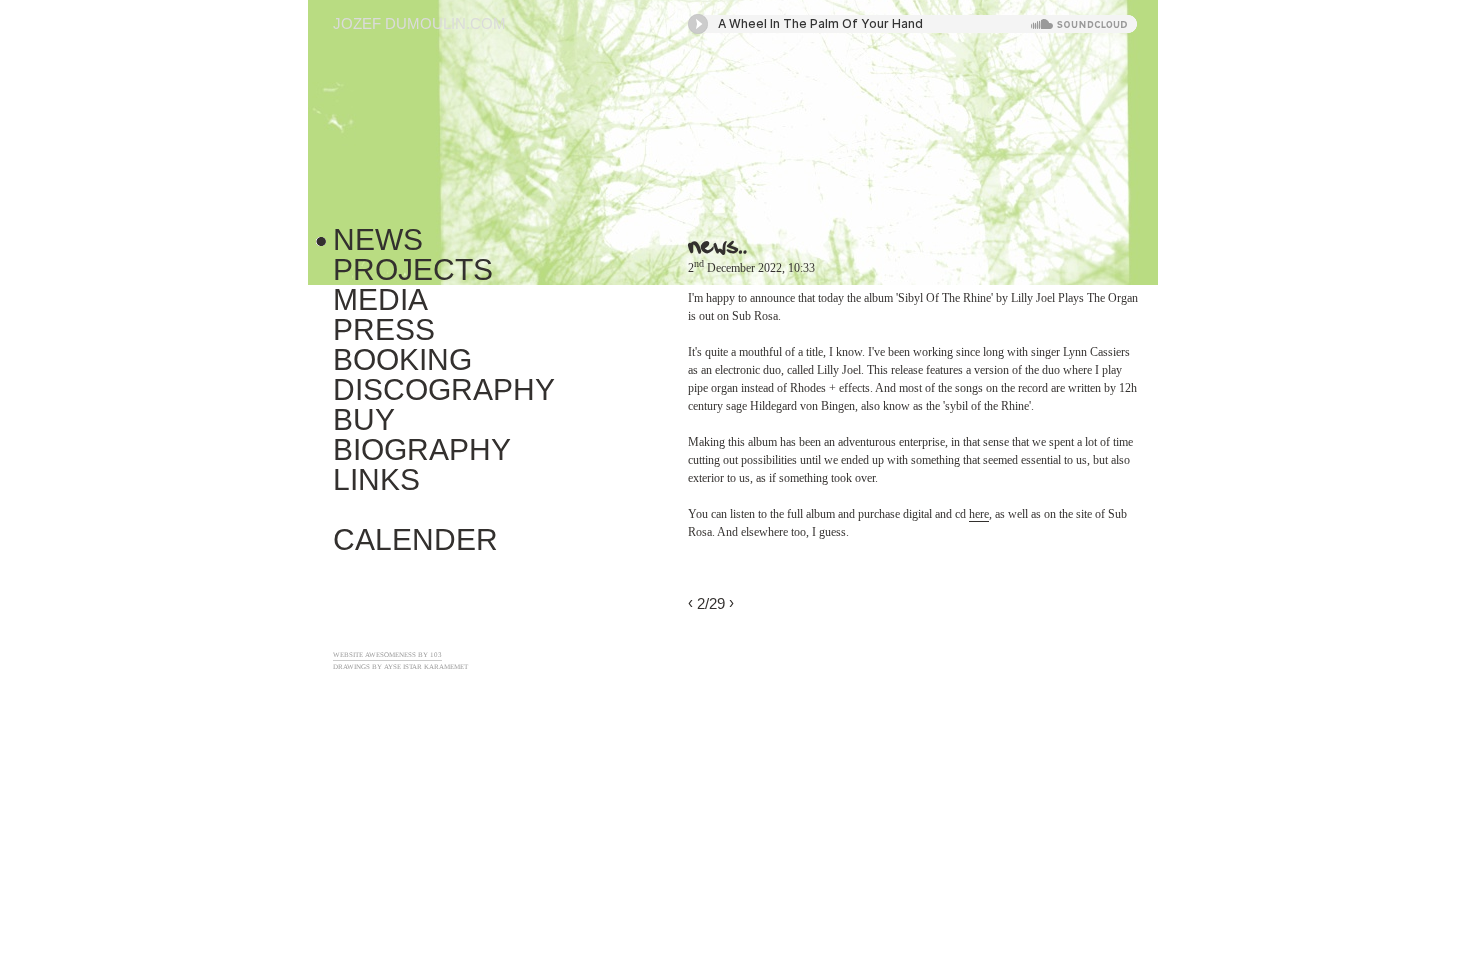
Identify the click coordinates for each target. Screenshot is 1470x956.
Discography (444, 389)
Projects (413, 269)
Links (376, 479)
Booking (402, 359)
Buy (364, 419)
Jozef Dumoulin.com (419, 23)
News (378, 239)
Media (380, 299)
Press (384, 329)
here (979, 514)
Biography (422, 449)
